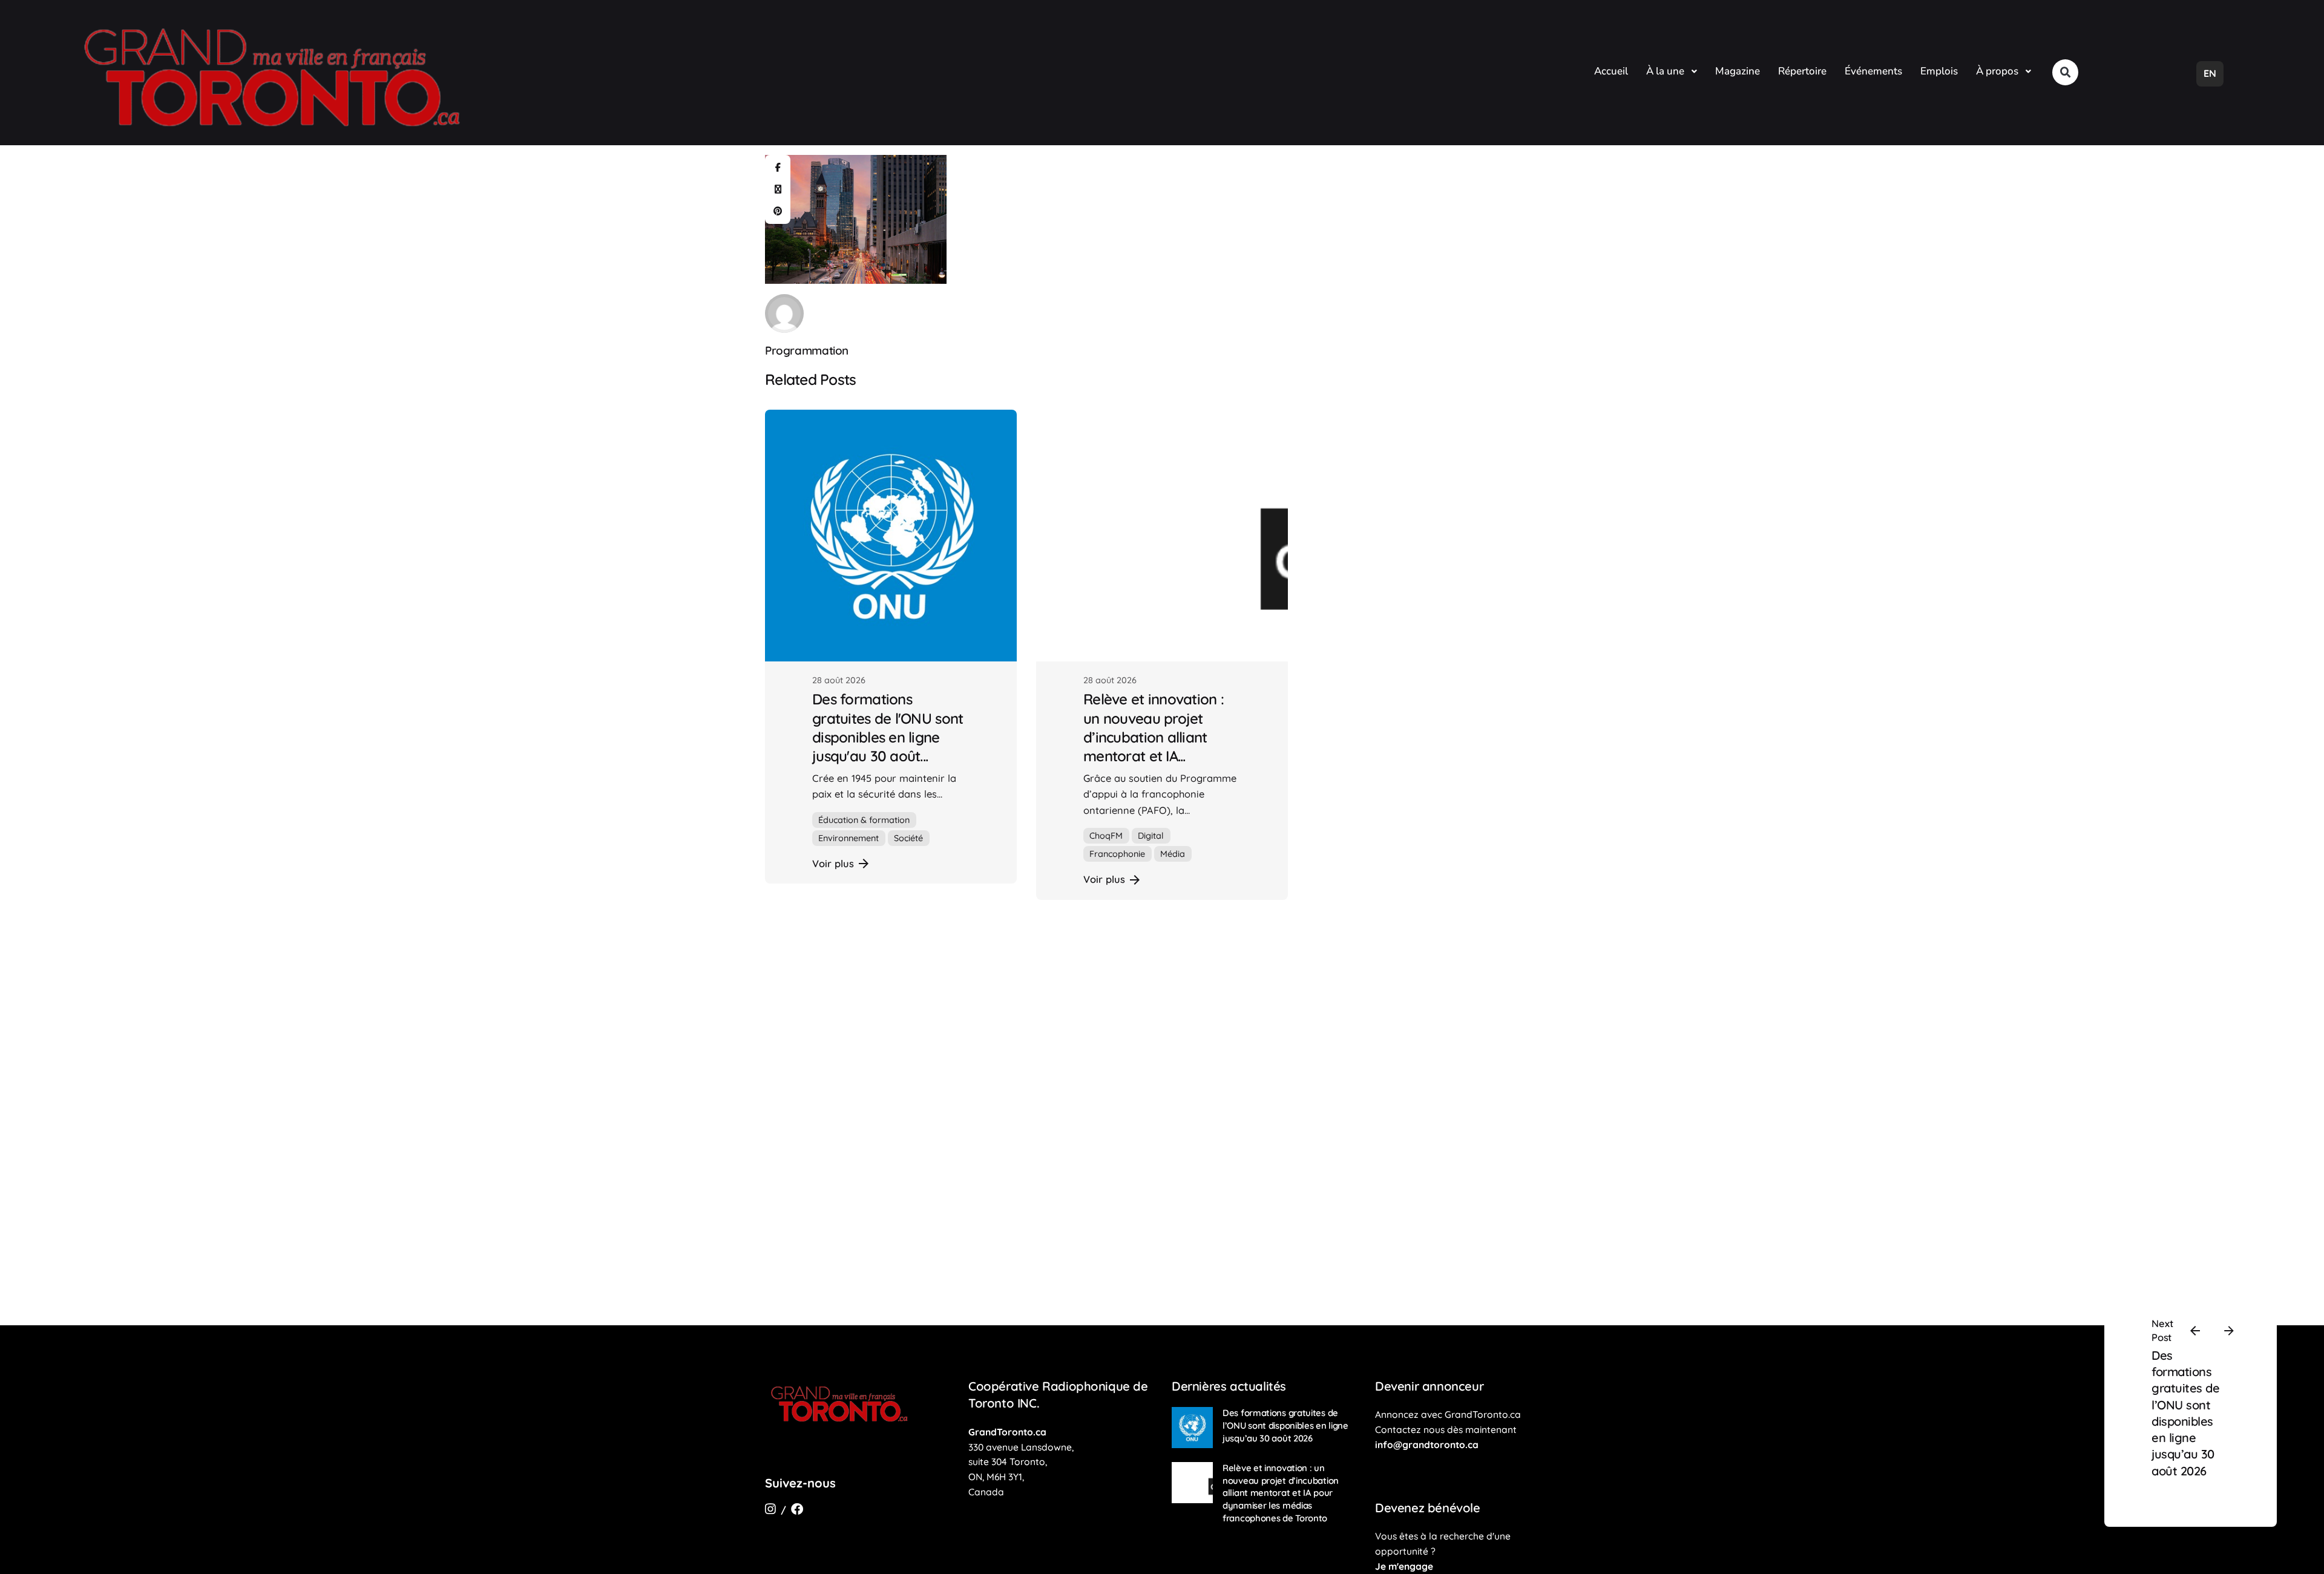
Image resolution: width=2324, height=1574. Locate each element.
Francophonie (1117, 854)
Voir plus (833, 864)
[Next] (2229, 1331)
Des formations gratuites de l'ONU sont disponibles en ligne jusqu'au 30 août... (888, 727)
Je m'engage (1404, 1566)
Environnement (849, 838)
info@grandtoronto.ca (1427, 1444)
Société (908, 838)
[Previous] (2195, 1331)
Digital (1151, 836)
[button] (2065, 72)
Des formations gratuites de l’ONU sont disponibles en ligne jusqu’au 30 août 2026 (1285, 1425)
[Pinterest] (778, 211)
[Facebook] (778, 168)
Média (1173, 854)
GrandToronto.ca (1007, 1432)
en (2210, 73)
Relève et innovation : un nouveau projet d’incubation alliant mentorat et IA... (1154, 727)
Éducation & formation (864, 820)
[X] (778, 189)
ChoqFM (1106, 836)
